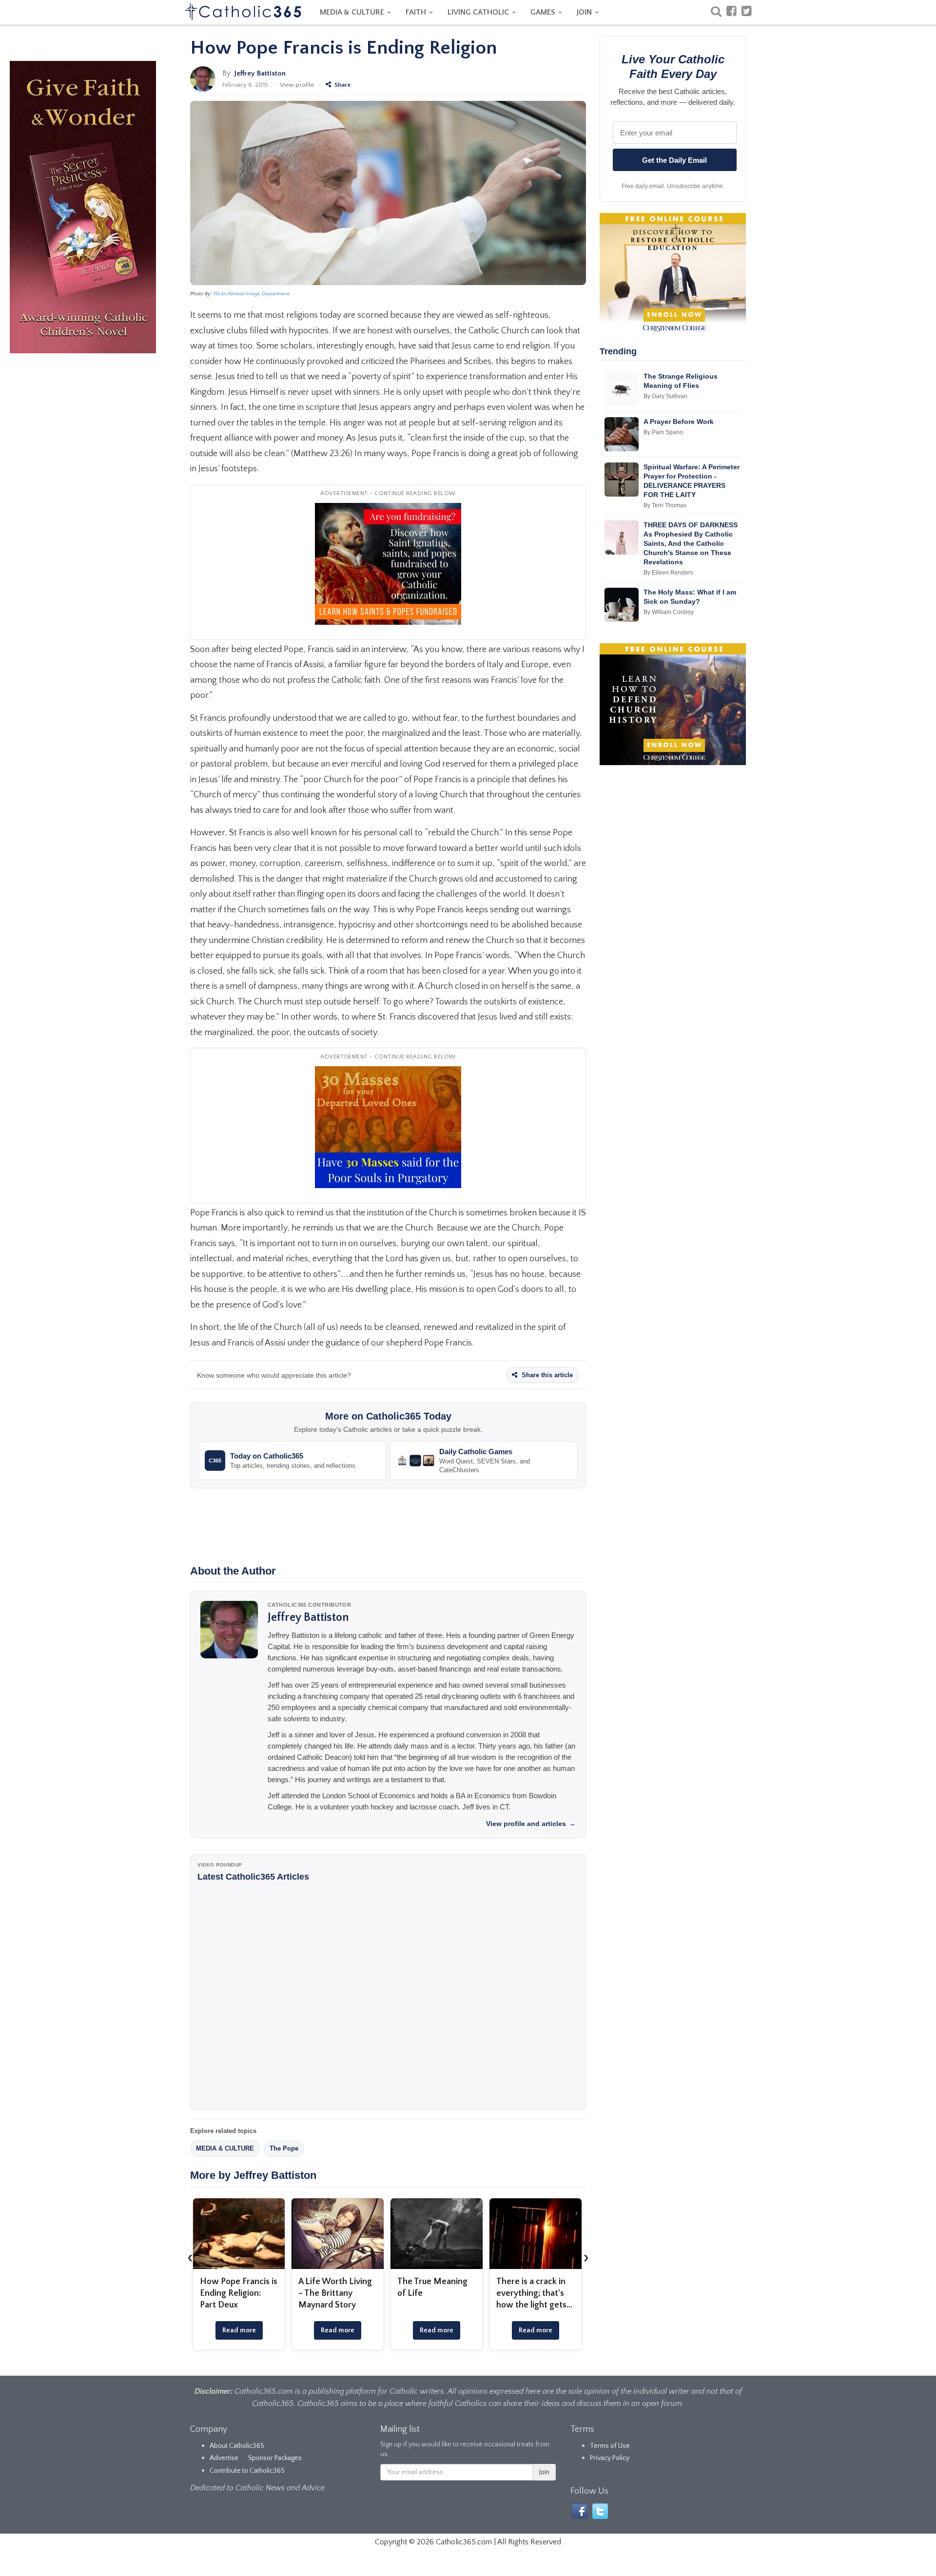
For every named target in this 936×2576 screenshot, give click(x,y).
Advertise (224, 2458)
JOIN (585, 12)
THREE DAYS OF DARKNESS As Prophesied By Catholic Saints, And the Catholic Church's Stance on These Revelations (691, 543)
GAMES (544, 12)
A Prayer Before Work (679, 422)
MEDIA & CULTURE (353, 12)
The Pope (284, 2148)
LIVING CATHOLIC (479, 12)
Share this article (546, 1375)
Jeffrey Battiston (260, 73)
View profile (297, 85)
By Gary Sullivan (665, 396)
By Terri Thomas (665, 505)
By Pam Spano (663, 432)
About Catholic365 (237, 2446)
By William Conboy (669, 612)
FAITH (417, 12)
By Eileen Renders (668, 573)
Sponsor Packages (275, 2458)
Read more (239, 2330)
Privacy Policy (610, 2458)
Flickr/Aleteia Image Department (252, 294)
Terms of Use (610, 2446)
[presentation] (190, 2257)
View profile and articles (531, 1824)
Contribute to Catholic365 (247, 2471)
